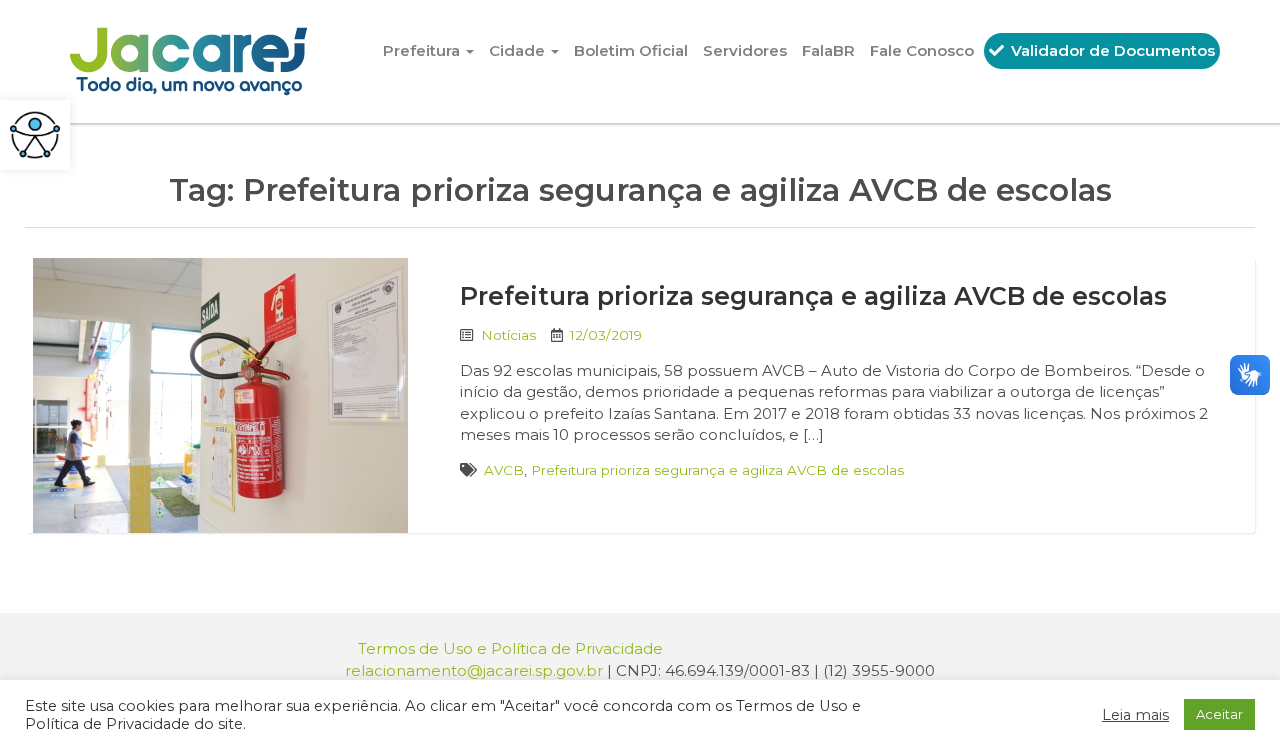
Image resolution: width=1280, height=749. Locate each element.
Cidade (519, 50)
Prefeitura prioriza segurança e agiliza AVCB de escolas (813, 296)
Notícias (508, 335)
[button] (35, 135)
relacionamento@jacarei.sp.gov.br (474, 670)
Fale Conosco (922, 50)
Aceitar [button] (1219, 714)
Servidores (745, 50)
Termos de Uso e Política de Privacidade (510, 648)
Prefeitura (423, 50)
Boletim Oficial (631, 50)
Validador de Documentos (1111, 50)
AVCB (504, 470)
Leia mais (1135, 715)
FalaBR (828, 50)
